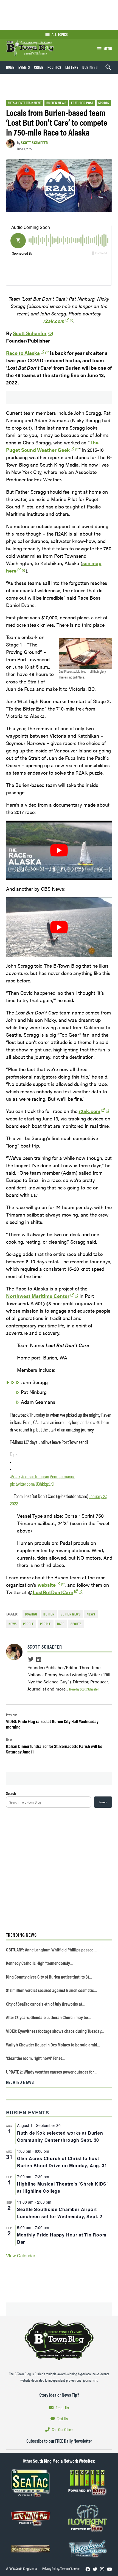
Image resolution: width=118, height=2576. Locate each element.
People (29, 1624)
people (46, 1624)
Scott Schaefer (34, 142)
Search (11, 1793)
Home (10, 67)
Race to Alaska (23, 353)
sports (76, 1624)
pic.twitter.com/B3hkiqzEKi (32, 1484)
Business (90, 67)
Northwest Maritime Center (38, 1296)
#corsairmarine (63, 1476)
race (61, 1624)
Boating (31, 1614)
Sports (104, 103)
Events (24, 67)
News (13, 1624)
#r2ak (16, 1476)
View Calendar (21, 2256)
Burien (49, 1614)
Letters (72, 67)
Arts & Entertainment (25, 103)
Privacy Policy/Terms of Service (61, 2569)
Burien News (56, 103)
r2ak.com (54, 321)
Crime (39, 67)
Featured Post (82, 103)
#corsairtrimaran (35, 1476)
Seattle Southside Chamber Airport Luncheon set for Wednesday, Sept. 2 (60, 2213)
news (91, 1614)
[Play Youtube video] (59, 850)
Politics (54, 67)
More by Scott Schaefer (84, 1689)
